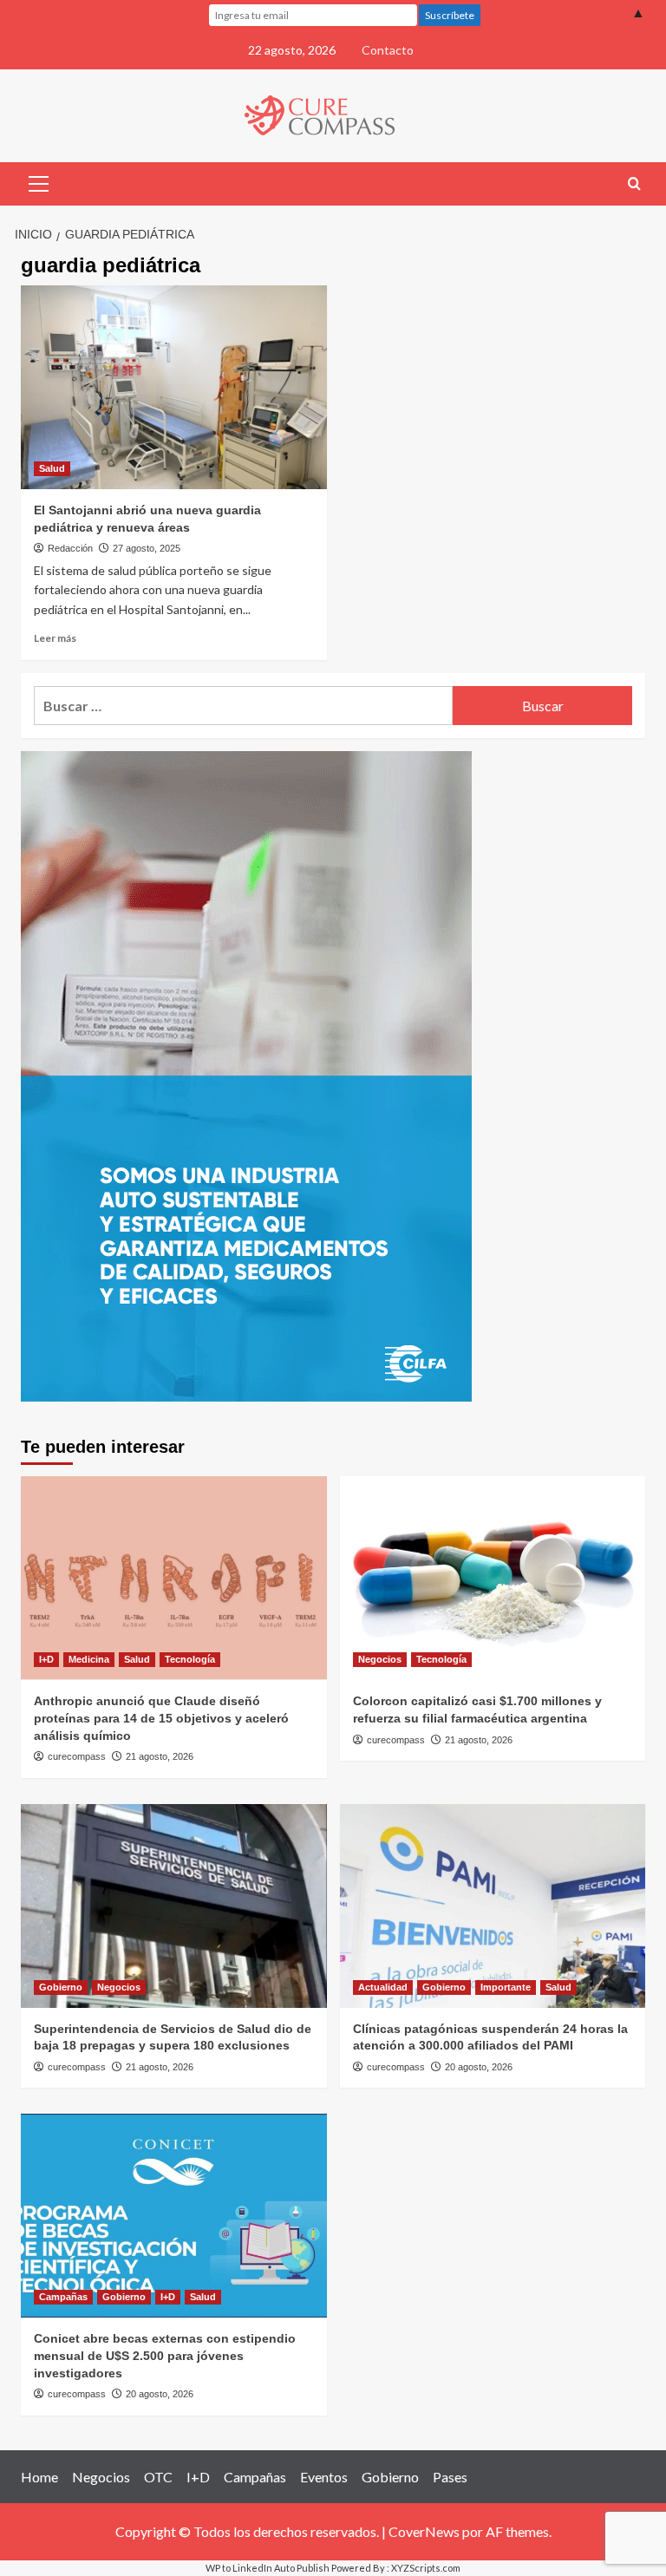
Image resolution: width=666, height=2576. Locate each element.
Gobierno (61, 1987)
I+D (46, 1659)
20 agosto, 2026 (479, 2067)
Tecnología (190, 1659)
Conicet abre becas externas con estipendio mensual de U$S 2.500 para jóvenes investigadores (165, 2355)
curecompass (77, 1756)
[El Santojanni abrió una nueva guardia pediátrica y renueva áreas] (174, 387)
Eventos (324, 2477)
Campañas (63, 2297)
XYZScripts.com (426, 2568)
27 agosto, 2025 (147, 548)
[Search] (634, 184)
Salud (52, 468)
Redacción (70, 548)
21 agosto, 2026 (160, 1756)
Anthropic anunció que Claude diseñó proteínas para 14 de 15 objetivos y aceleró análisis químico (161, 1718)
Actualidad (383, 1987)
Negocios (380, 1659)
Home (39, 2477)
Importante (506, 1987)
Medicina (89, 1659)
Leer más (55, 638)
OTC (158, 2477)
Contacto (388, 50)
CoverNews (424, 2531)
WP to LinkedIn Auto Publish (268, 2568)
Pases (450, 2477)
